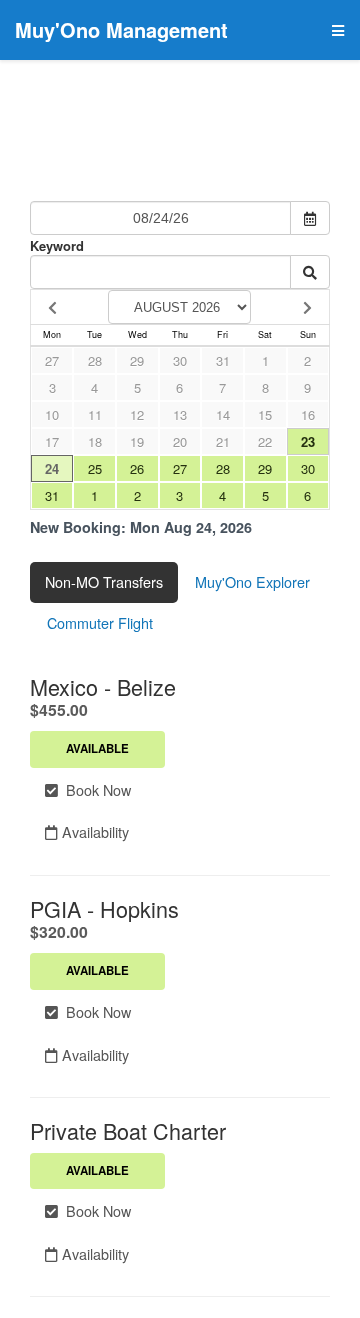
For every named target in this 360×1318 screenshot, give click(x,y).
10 (52, 414)
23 (308, 441)
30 (180, 360)
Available (97, 748)
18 (95, 441)
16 (308, 414)
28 (95, 360)
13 (180, 414)
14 (223, 414)
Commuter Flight (100, 622)
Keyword (57, 245)
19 (137, 441)
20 (180, 441)
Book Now (94, 789)
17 (52, 441)
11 (95, 414)
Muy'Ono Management (121, 29)
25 (95, 468)
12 (137, 414)
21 (223, 441)
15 (265, 414)
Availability (93, 831)
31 (223, 360)
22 (265, 441)
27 (52, 360)
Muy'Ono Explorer (252, 581)
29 (137, 360)
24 (52, 468)
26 (137, 468)
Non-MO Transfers (104, 581)
